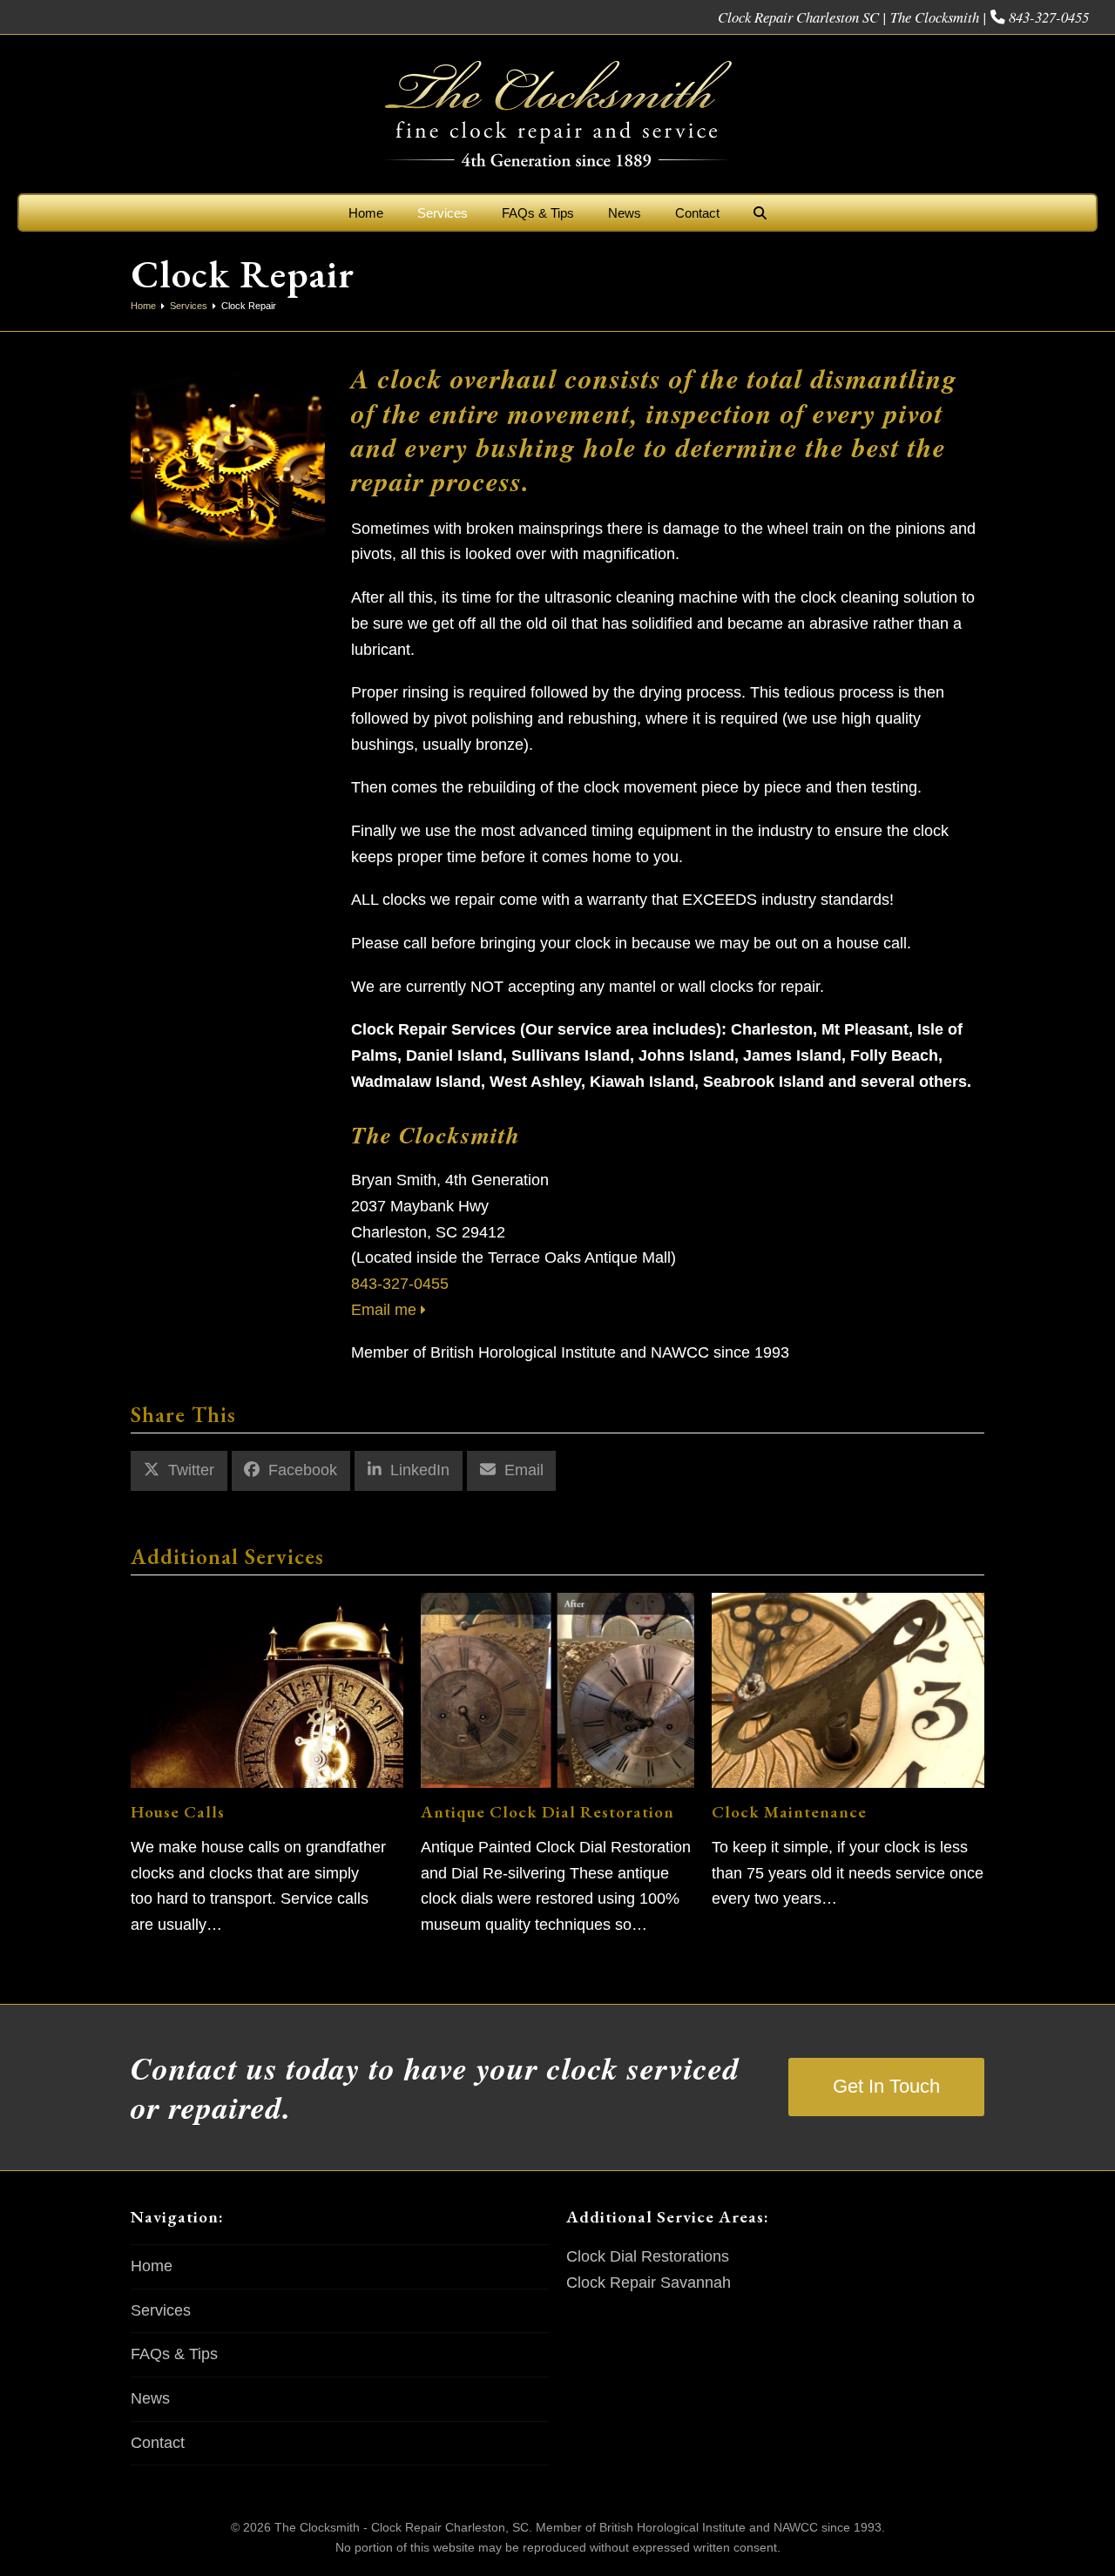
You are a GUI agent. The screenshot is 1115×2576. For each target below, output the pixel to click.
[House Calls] (267, 1689)
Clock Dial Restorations (648, 2256)
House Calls (178, 1811)
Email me (386, 1310)
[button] (760, 212)
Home (152, 2266)
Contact (158, 2443)
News (150, 2398)
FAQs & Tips (174, 2354)
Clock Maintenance (789, 1811)
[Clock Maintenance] (848, 1689)
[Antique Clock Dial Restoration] (557, 1689)
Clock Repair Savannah (649, 2283)
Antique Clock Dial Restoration (547, 1811)
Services (161, 2310)
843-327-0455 (1049, 17)
